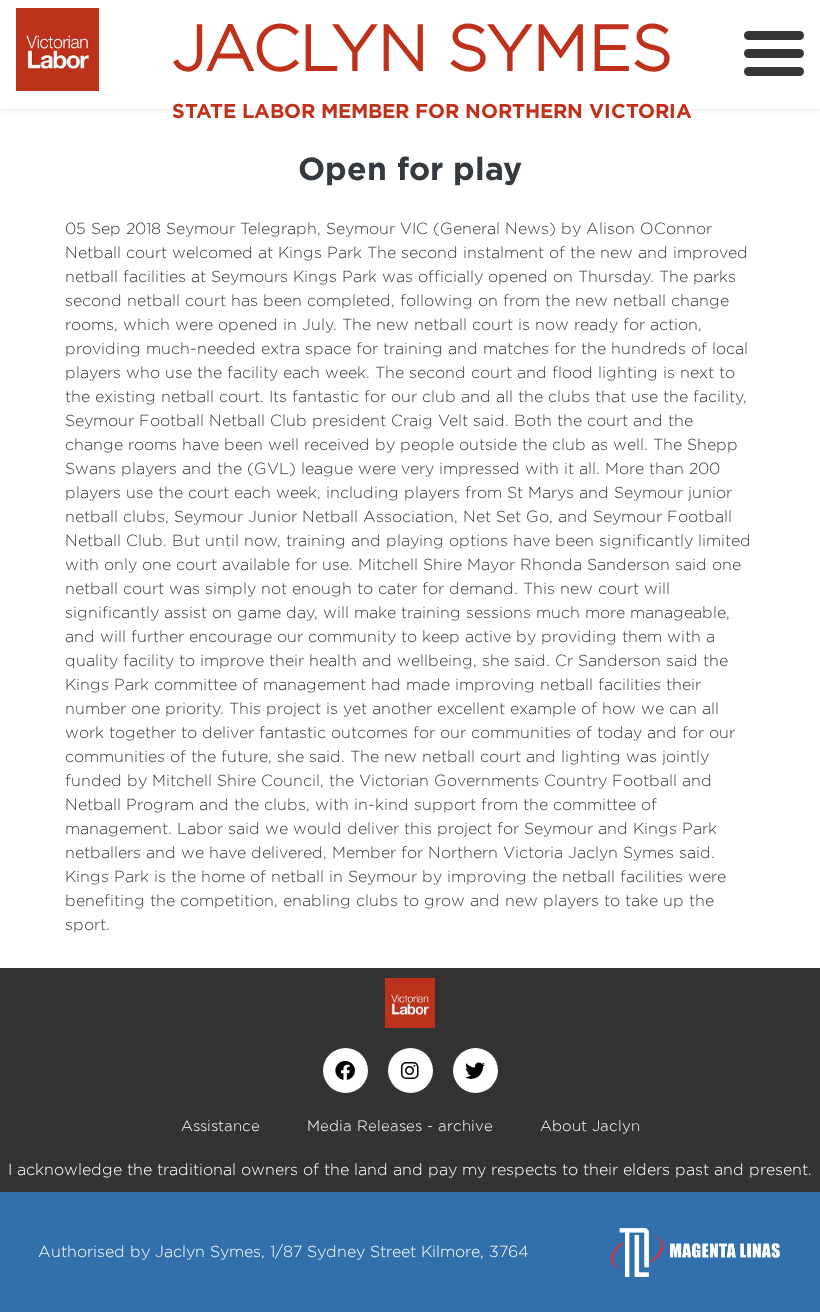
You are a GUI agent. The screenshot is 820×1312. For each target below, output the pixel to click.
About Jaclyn (590, 1125)
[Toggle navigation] (774, 53)
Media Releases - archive (400, 1125)
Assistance (220, 1125)
